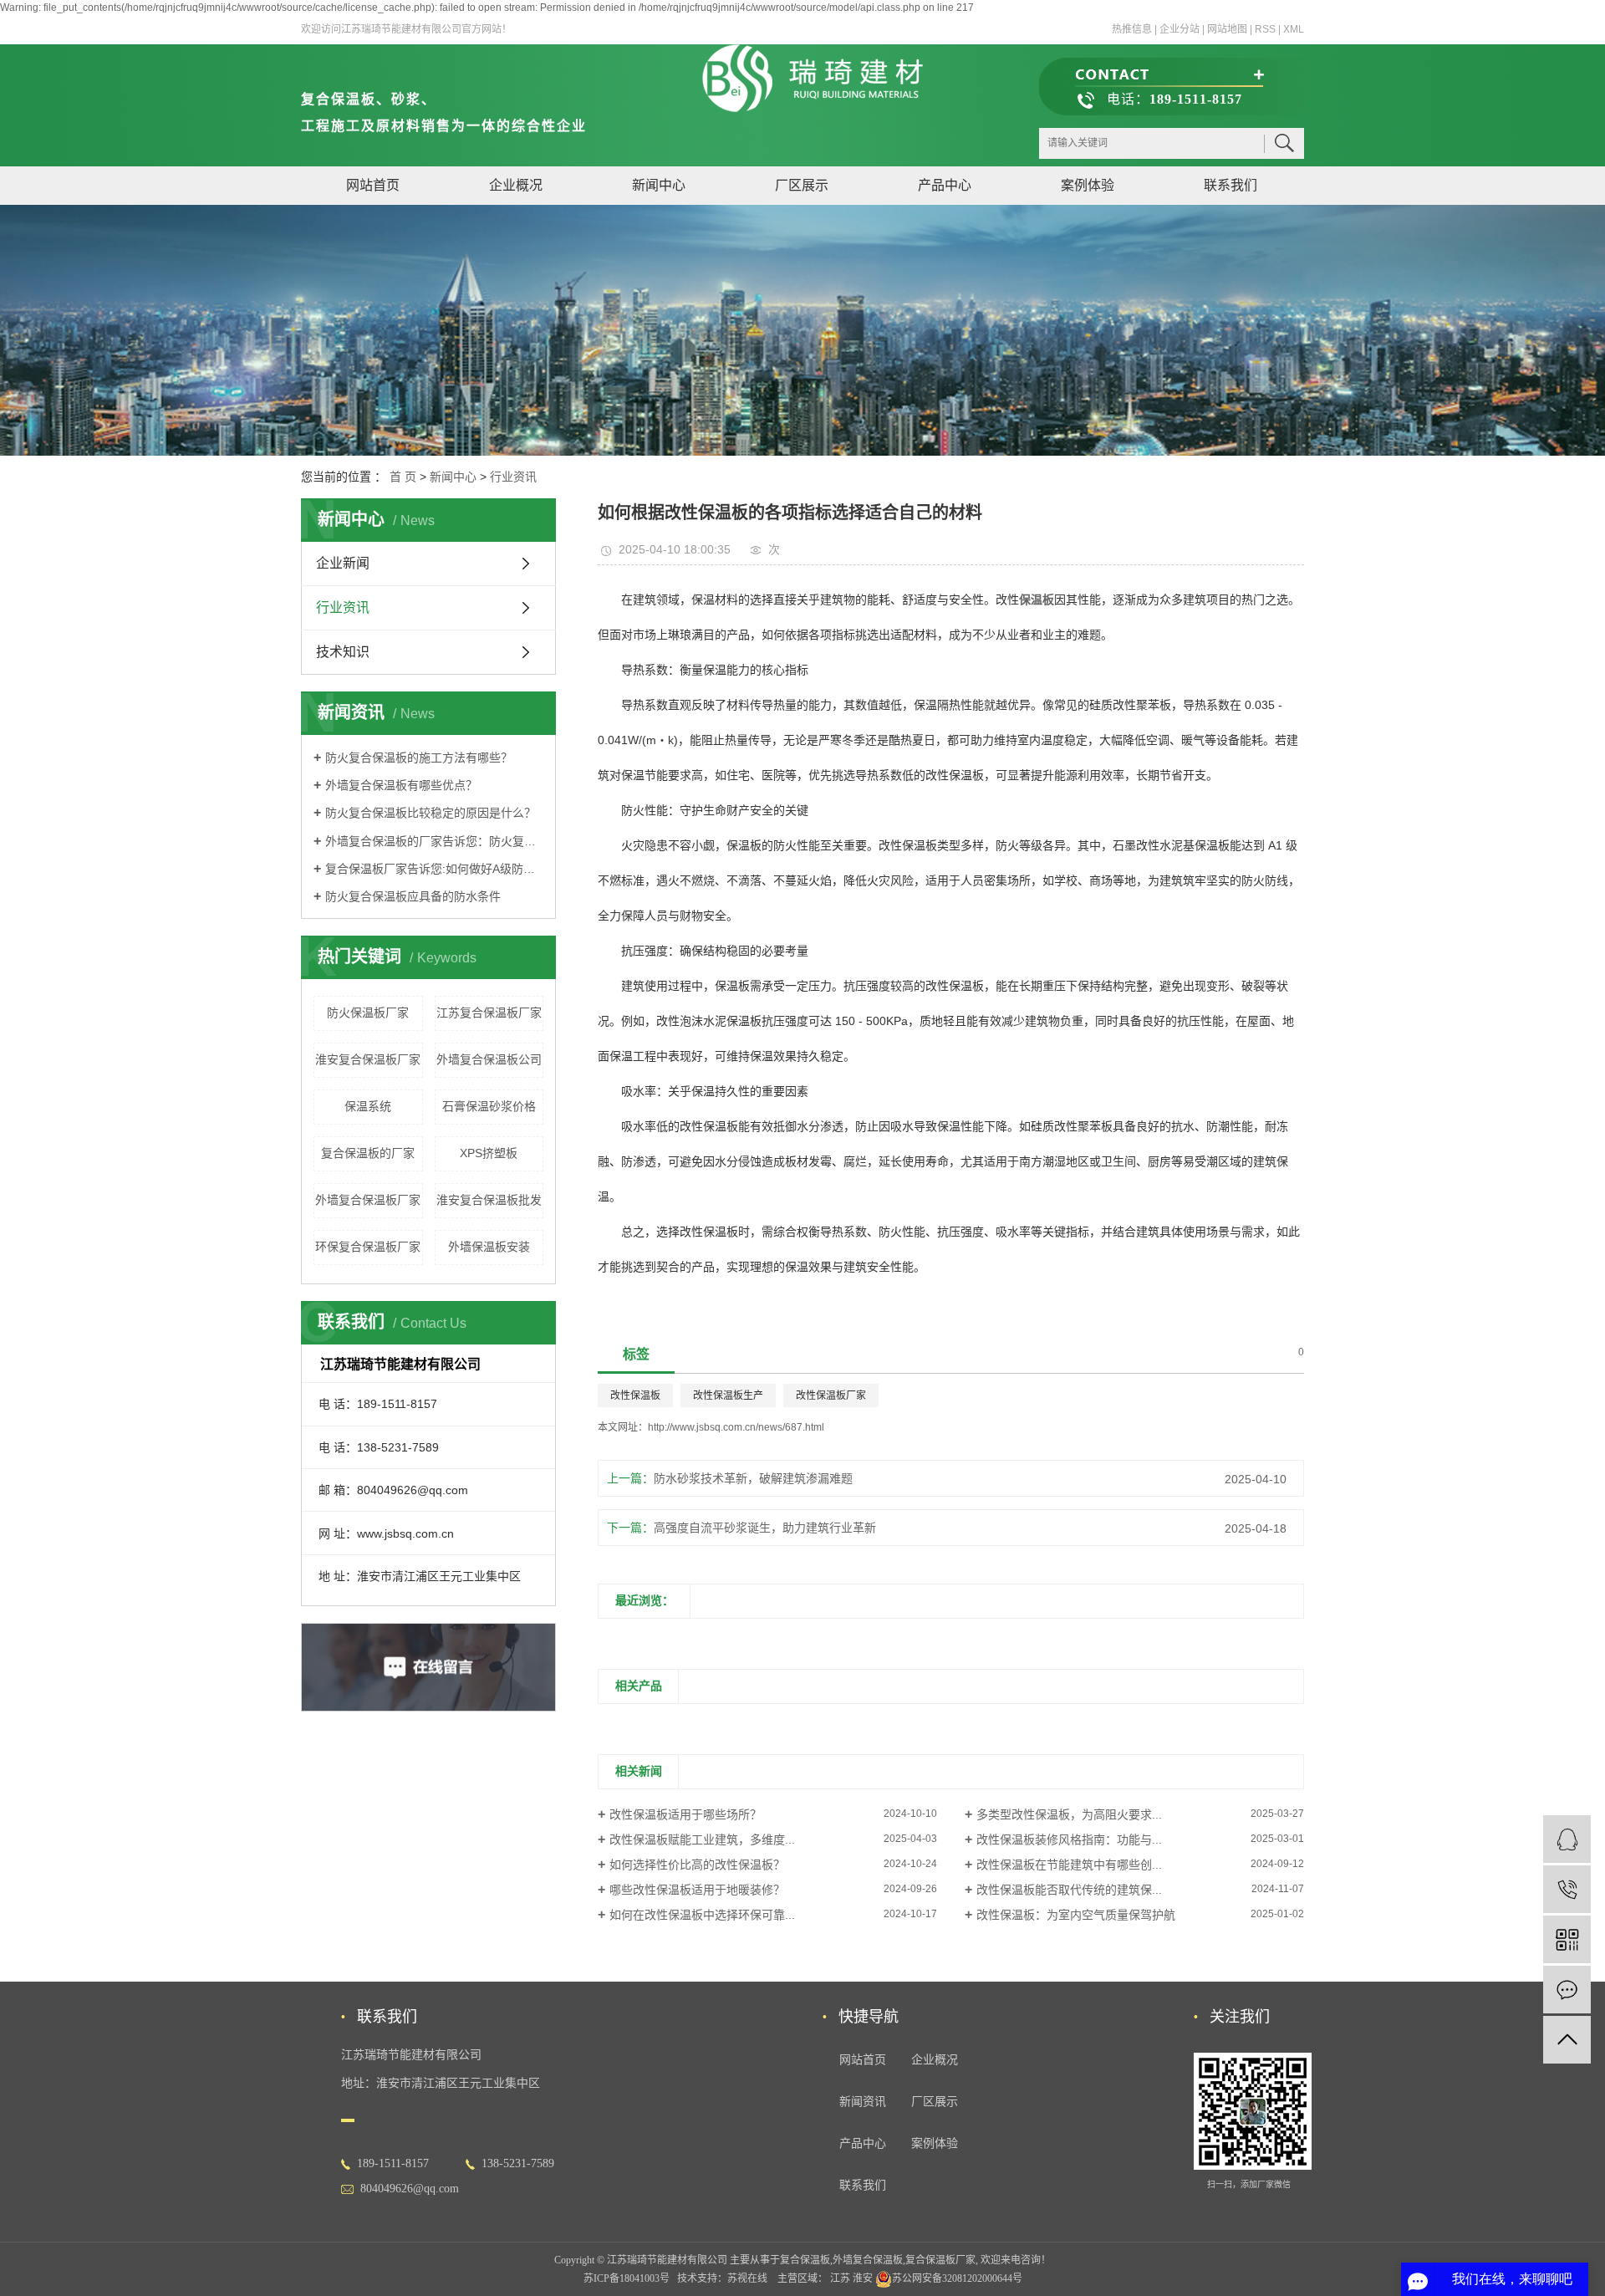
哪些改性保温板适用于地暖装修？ (697, 1890)
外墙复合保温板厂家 (368, 1200)
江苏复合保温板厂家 (489, 1013)
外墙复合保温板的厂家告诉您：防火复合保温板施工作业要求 (434, 841)
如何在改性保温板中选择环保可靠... (702, 1915)
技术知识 (343, 652)
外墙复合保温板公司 (489, 1059)
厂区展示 (802, 185)
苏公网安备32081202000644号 (957, 2278)
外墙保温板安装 (489, 1247)
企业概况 (516, 185)
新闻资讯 (863, 2102)
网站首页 (373, 185)
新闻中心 (659, 185)
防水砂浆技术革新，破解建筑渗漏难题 (753, 1478)
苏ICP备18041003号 (627, 2278)
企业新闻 (343, 563)
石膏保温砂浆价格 (489, 1106)
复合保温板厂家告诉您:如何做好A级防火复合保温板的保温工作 (434, 869)
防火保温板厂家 (368, 1013)
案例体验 (1088, 185)
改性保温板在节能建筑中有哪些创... (1069, 1865)
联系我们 (1230, 185)
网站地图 (1227, 29)
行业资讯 (513, 477)
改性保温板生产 (728, 1395)
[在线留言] (1567, 1990)
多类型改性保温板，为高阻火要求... (1069, 1814)
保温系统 (368, 1106)
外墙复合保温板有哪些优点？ (401, 785)
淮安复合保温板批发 (489, 1200)
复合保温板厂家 (940, 2260)
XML (1294, 29)
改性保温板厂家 (831, 1395)
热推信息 (1132, 29)
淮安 (863, 2278)
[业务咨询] (1567, 1839)
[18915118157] (1567, 1889)
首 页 (403, 477)
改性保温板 (635, 1395)
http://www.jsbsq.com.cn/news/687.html (736, 1427)
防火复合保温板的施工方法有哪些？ (419, 758)
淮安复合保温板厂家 (368, 1059)
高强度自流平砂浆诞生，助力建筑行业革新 (765, 1528)
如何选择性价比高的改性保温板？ (697, 1865)
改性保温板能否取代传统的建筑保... (1069, 1890)
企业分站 (1180, 29)
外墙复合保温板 (868, 2260)
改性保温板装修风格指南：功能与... (1069, 1839)
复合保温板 (805, 2260)
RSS (1265, 29)
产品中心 (945, 185)
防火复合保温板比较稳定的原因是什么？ (431, 813)
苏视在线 (747, 2278)
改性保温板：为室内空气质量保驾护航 (1076, 1915)
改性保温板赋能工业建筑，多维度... (702, 1839)
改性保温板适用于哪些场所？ (685, 1814)
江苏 (840, 2278)
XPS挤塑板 (489, 1153)
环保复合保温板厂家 (368, 1247)
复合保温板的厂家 (368, 1153)
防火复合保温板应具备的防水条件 (413, 896)
